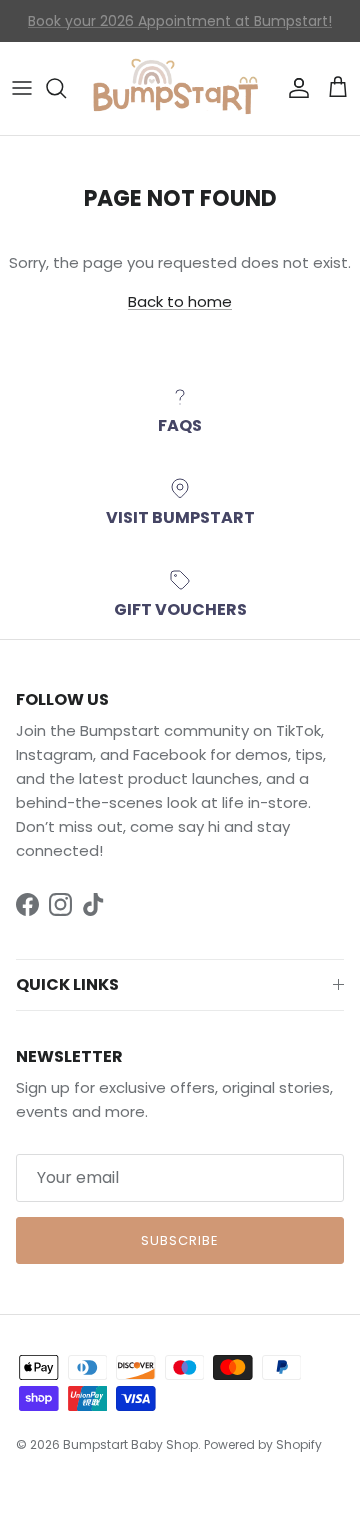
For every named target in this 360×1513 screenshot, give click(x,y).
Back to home (180, 301)
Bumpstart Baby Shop (130, 1444)
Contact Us (74, 29)
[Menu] (22, 88)
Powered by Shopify (263, 1444)
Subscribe (180, 1240)
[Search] (66, 88)
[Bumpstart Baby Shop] (180, 88)
